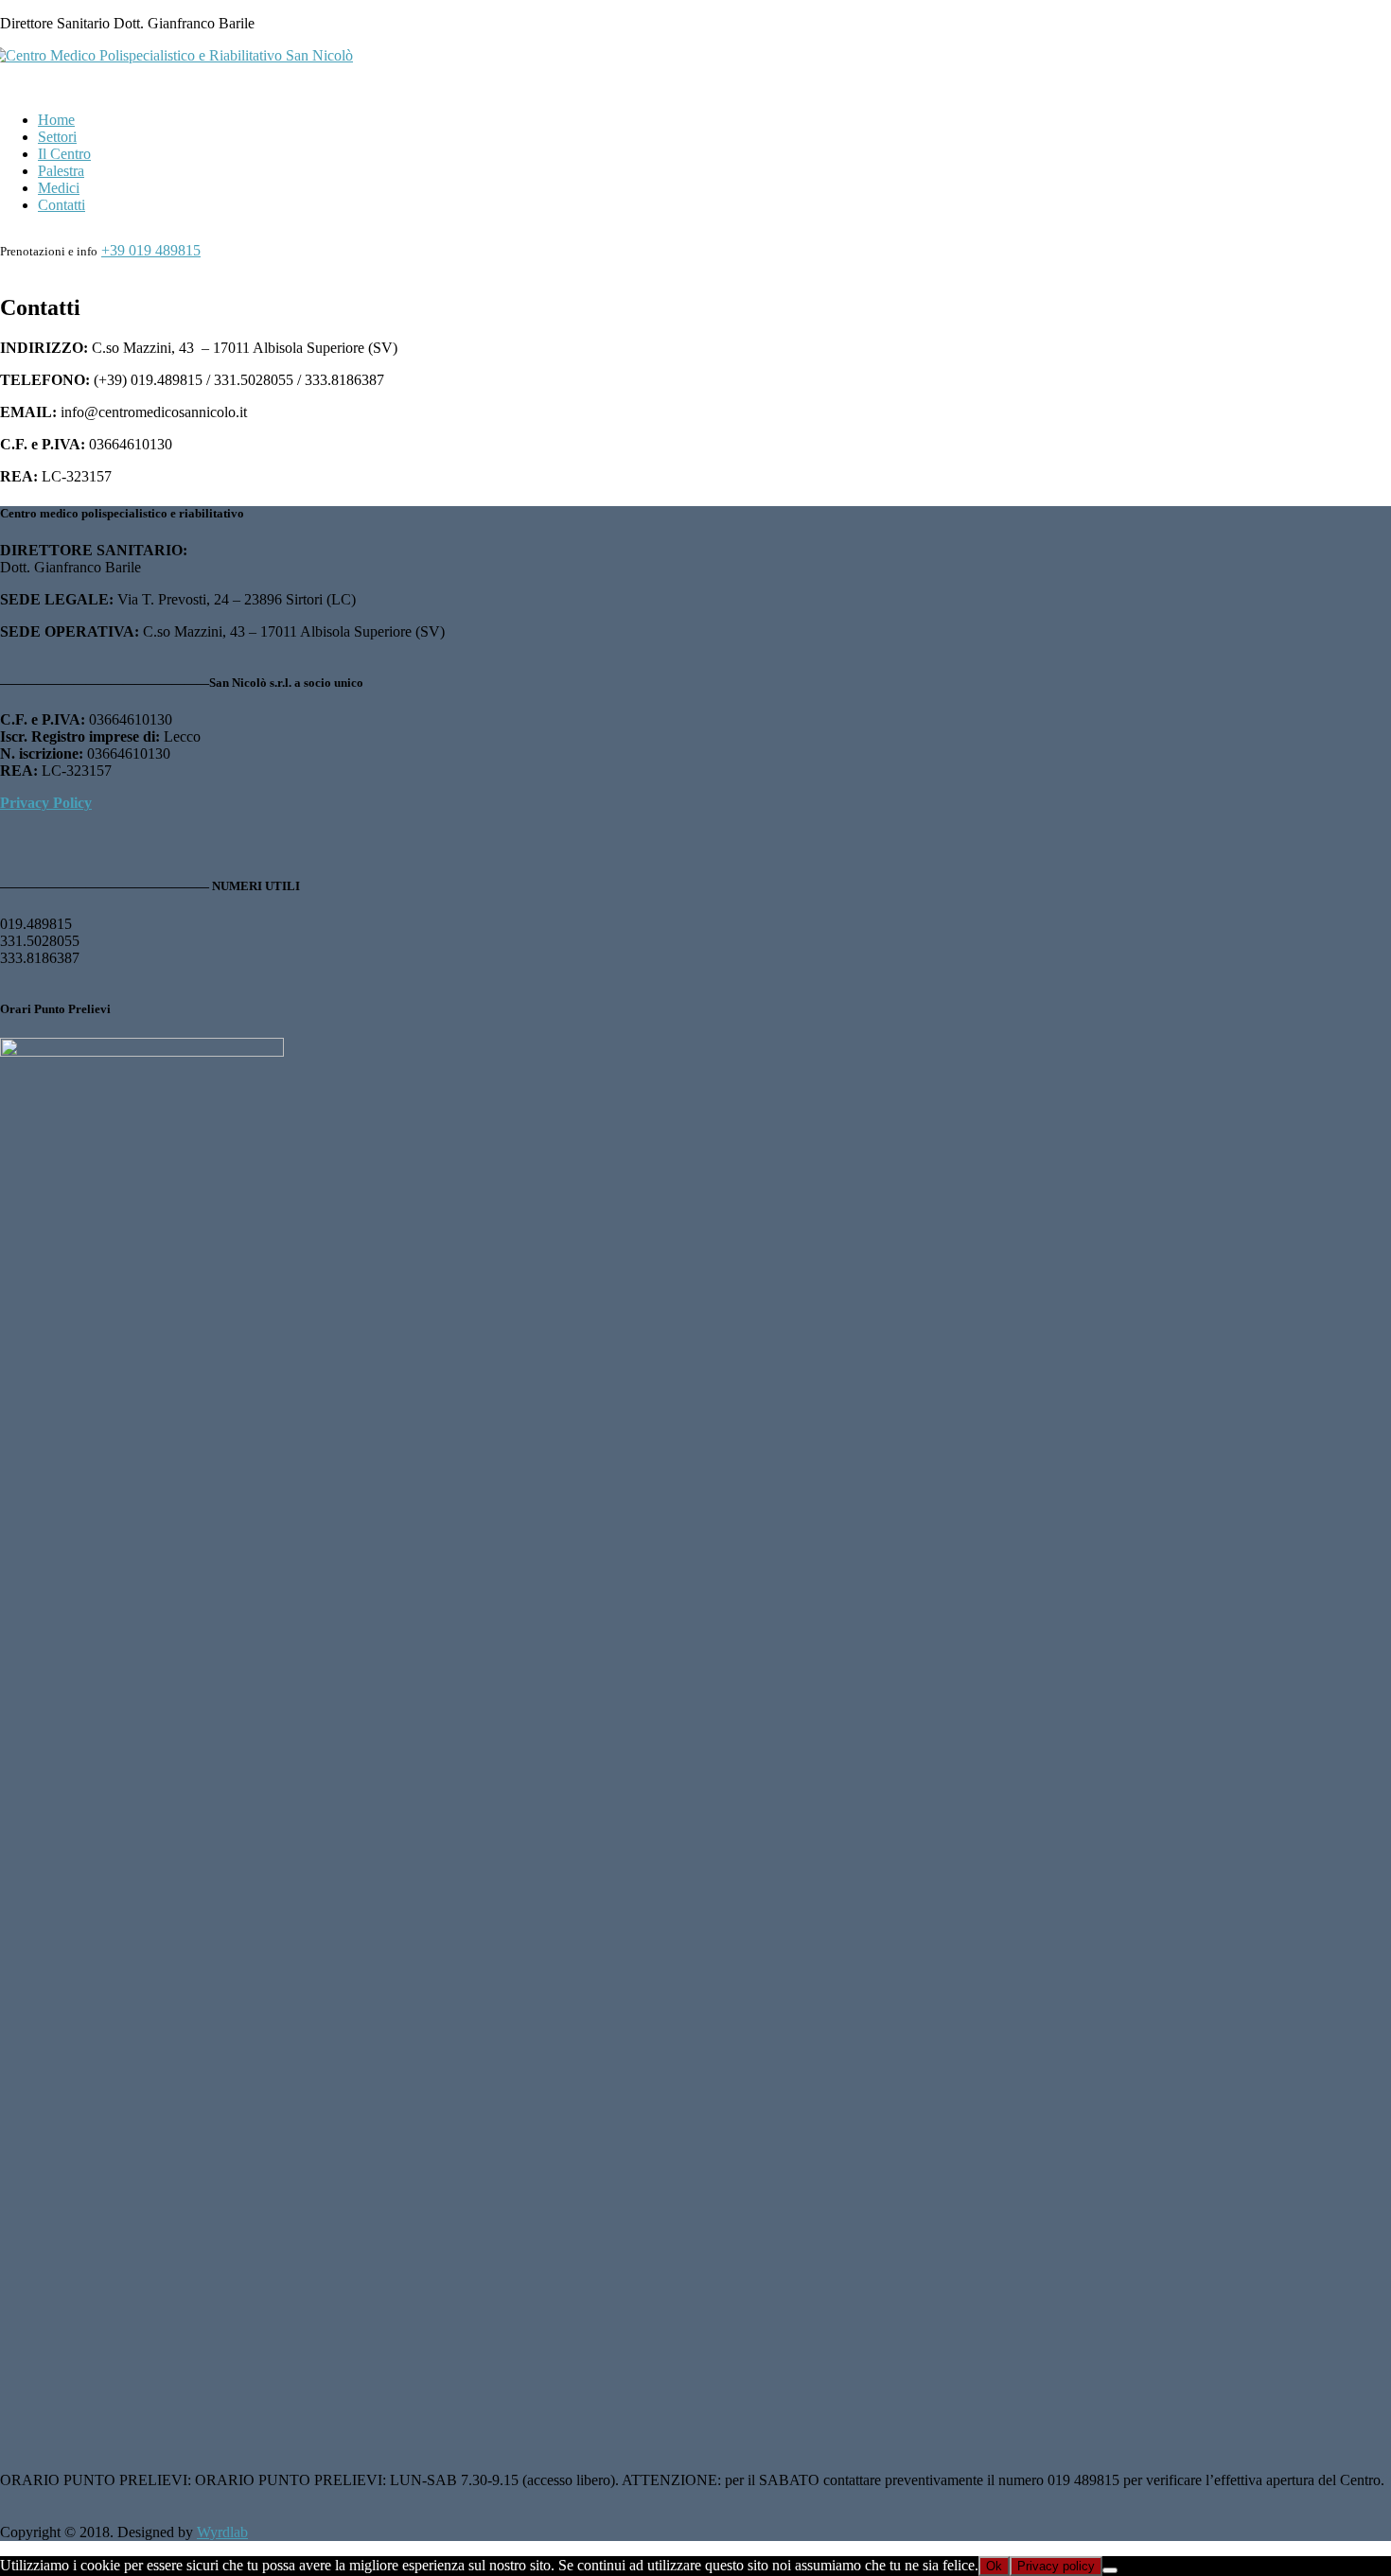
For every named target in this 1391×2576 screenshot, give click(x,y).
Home (56, 120)
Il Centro (64, 154)
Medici (59, 188)
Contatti (62, 205)
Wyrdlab (222, 2532)
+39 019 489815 (151, 250)
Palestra (61, 171)
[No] (1110, 2570)
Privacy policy (1056, 2566)
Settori (57, 137)
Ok (994, 2566)
